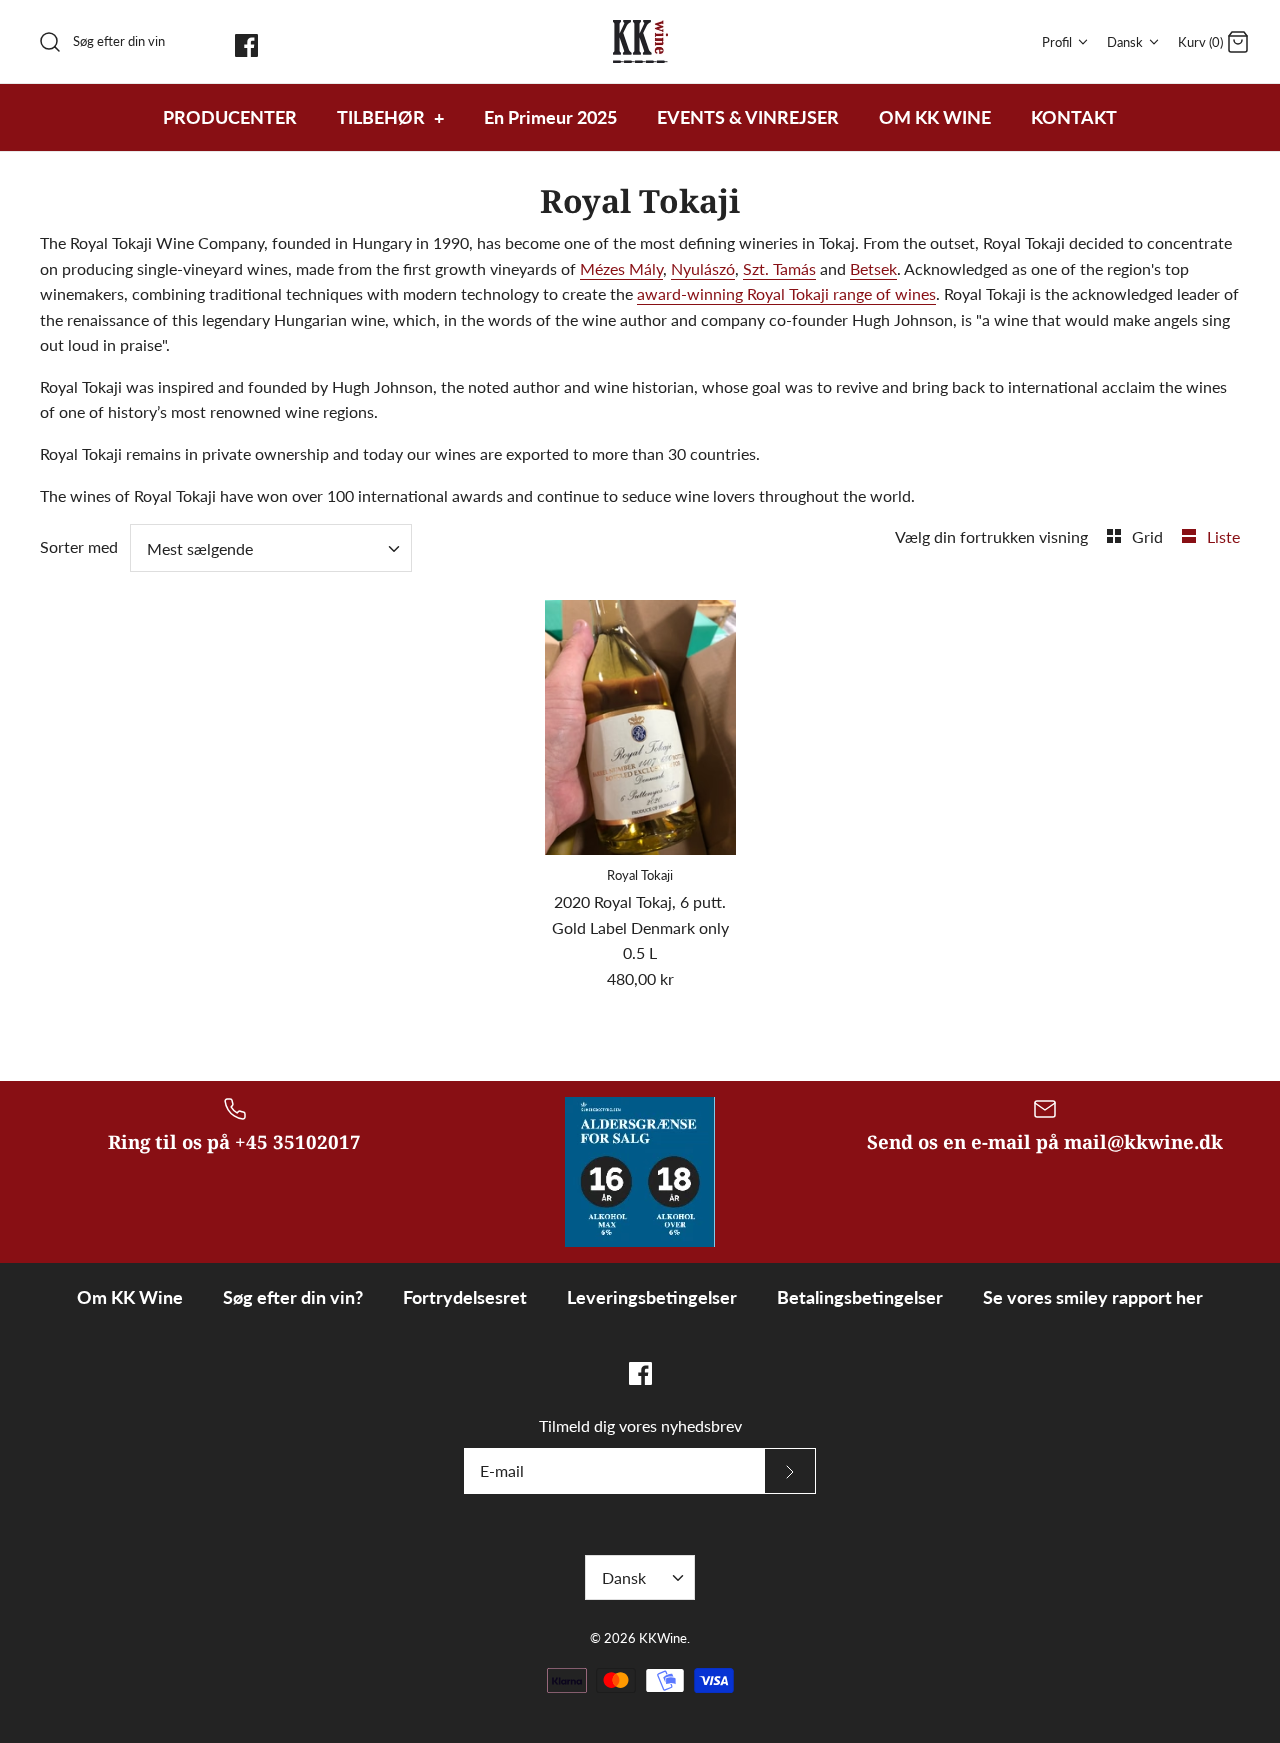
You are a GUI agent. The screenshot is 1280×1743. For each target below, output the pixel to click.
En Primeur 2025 (550, 117)
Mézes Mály (621, 268)
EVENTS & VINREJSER (748, 117)
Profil (1057, 42)
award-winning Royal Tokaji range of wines (786, 293)
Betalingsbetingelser (860, 1297)
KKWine (663, 1638)
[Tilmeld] (790, 1471)
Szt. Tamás (779, 268)
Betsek (873, 268)
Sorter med (79, 546)
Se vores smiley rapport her (1093, 1297)
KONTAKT (1074, 117)
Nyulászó (703, 268)
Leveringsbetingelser (652, 1297)
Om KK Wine (130, 1297)
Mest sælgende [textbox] (200, 548)
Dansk (1125, 42)
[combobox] (271, 548)
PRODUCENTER (230, 117)
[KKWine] (640, 41)
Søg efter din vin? (293, 1297)
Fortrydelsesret (465, 1297)
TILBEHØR (390, 117)
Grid (1149, 536)
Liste (1223, 536)
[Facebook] (246, 45)
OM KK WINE (935, 117)
